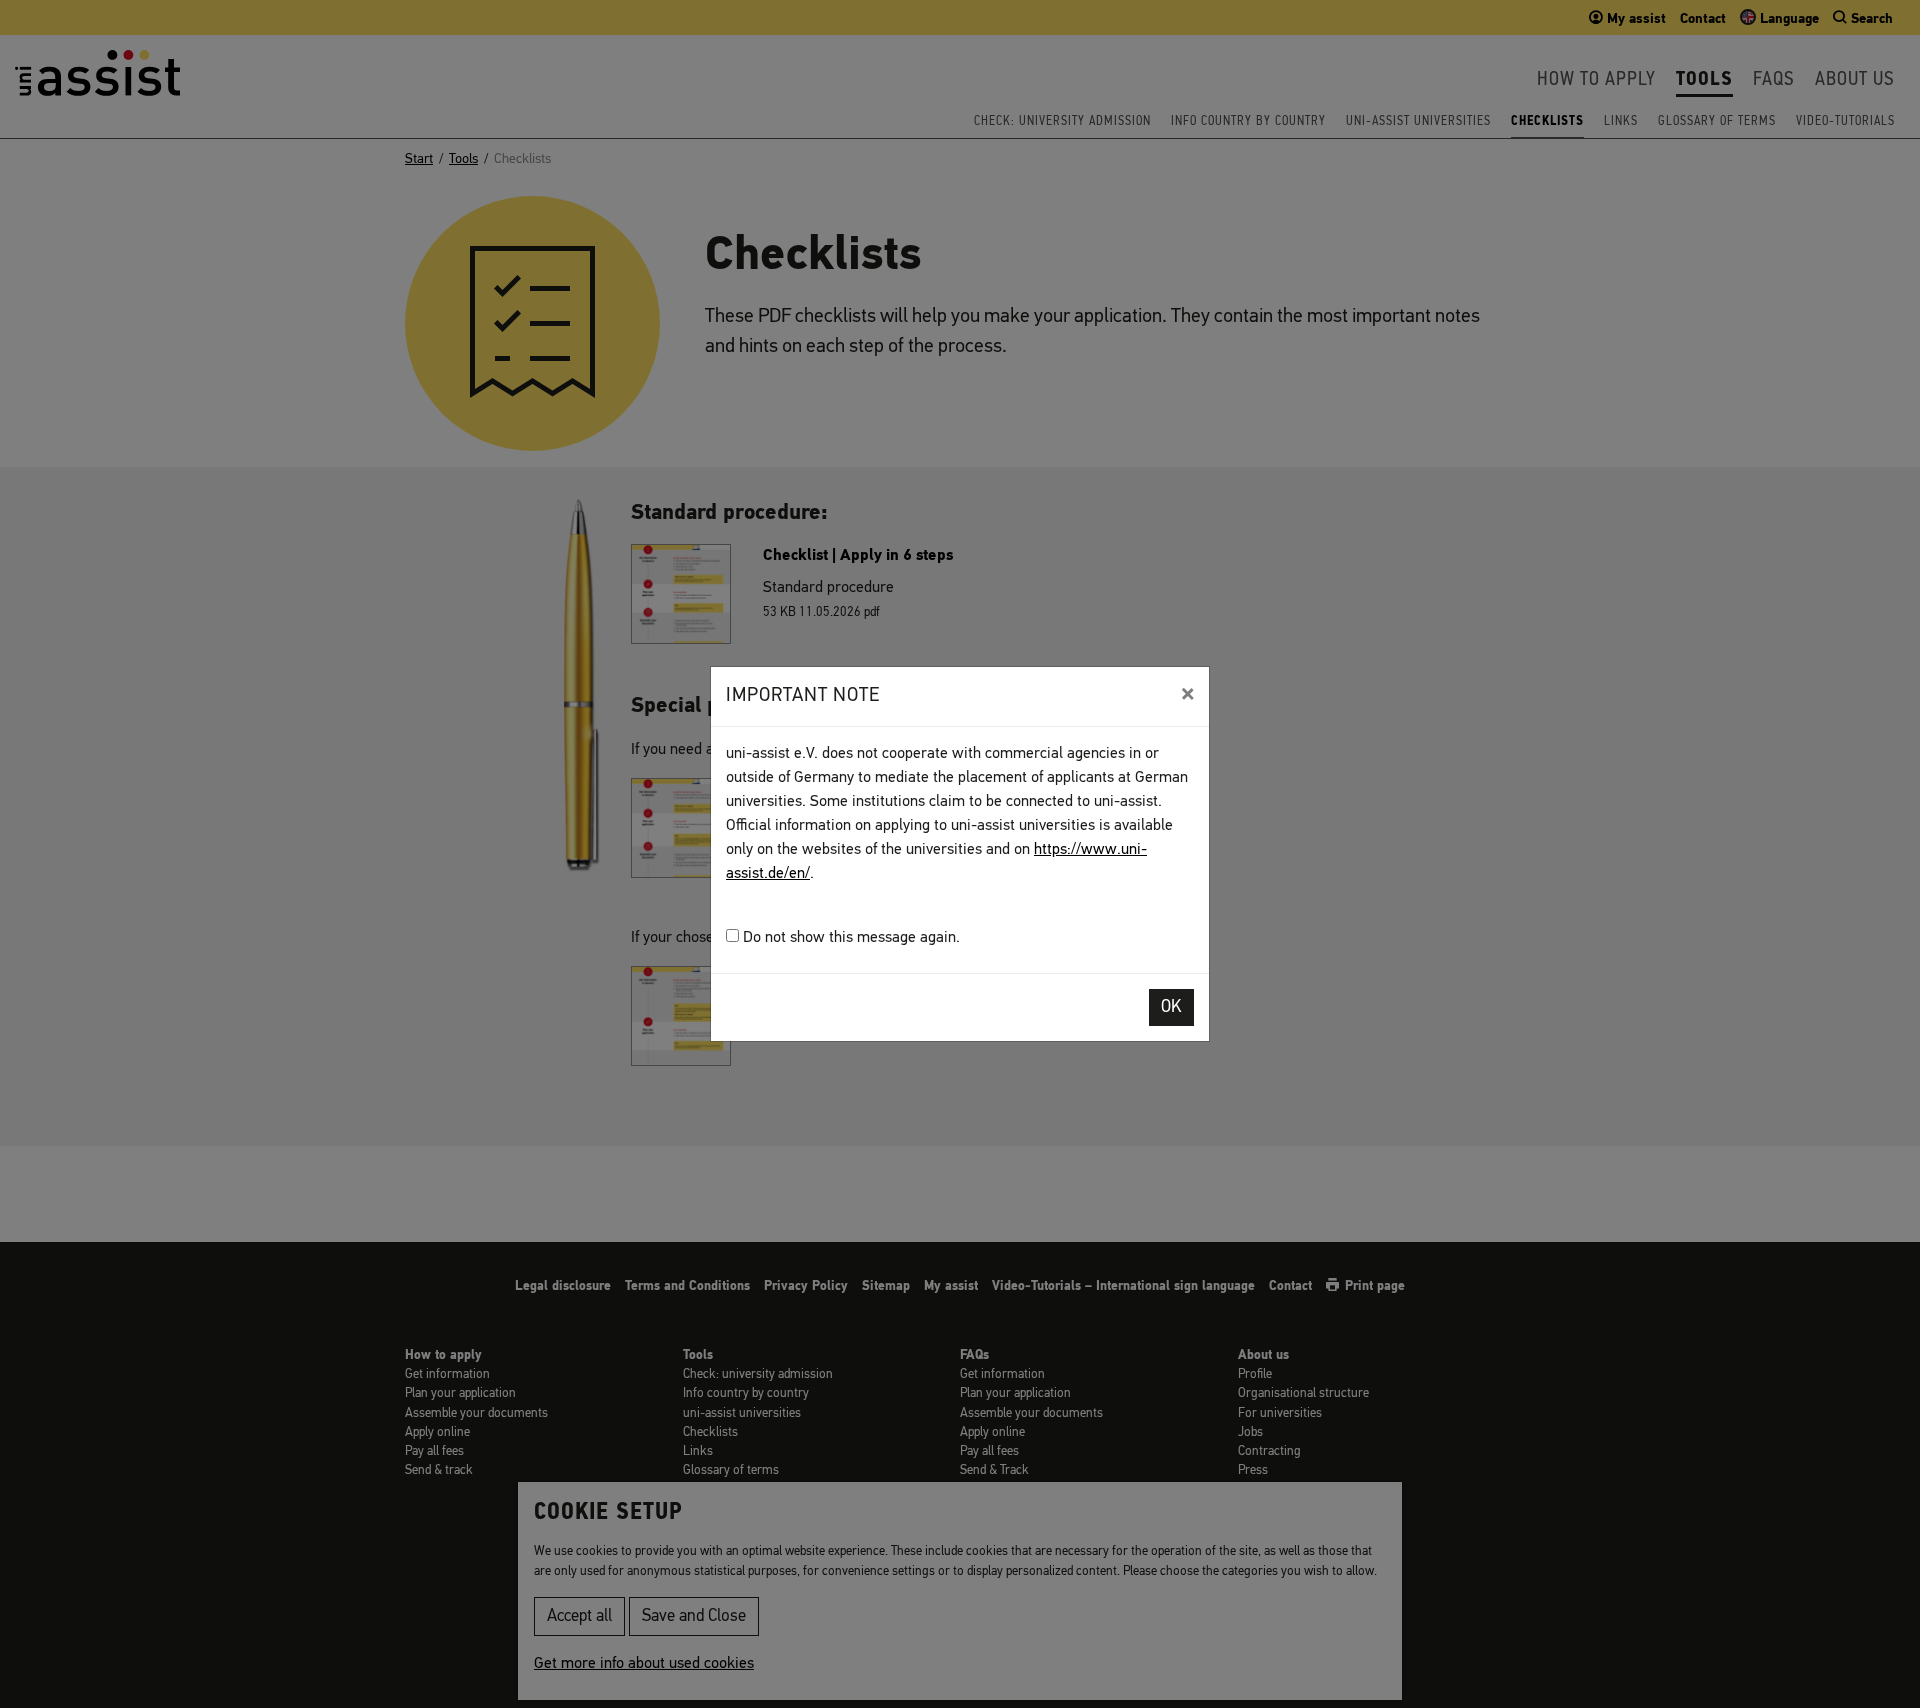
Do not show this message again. (849, 938)
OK (1171, 1007)
